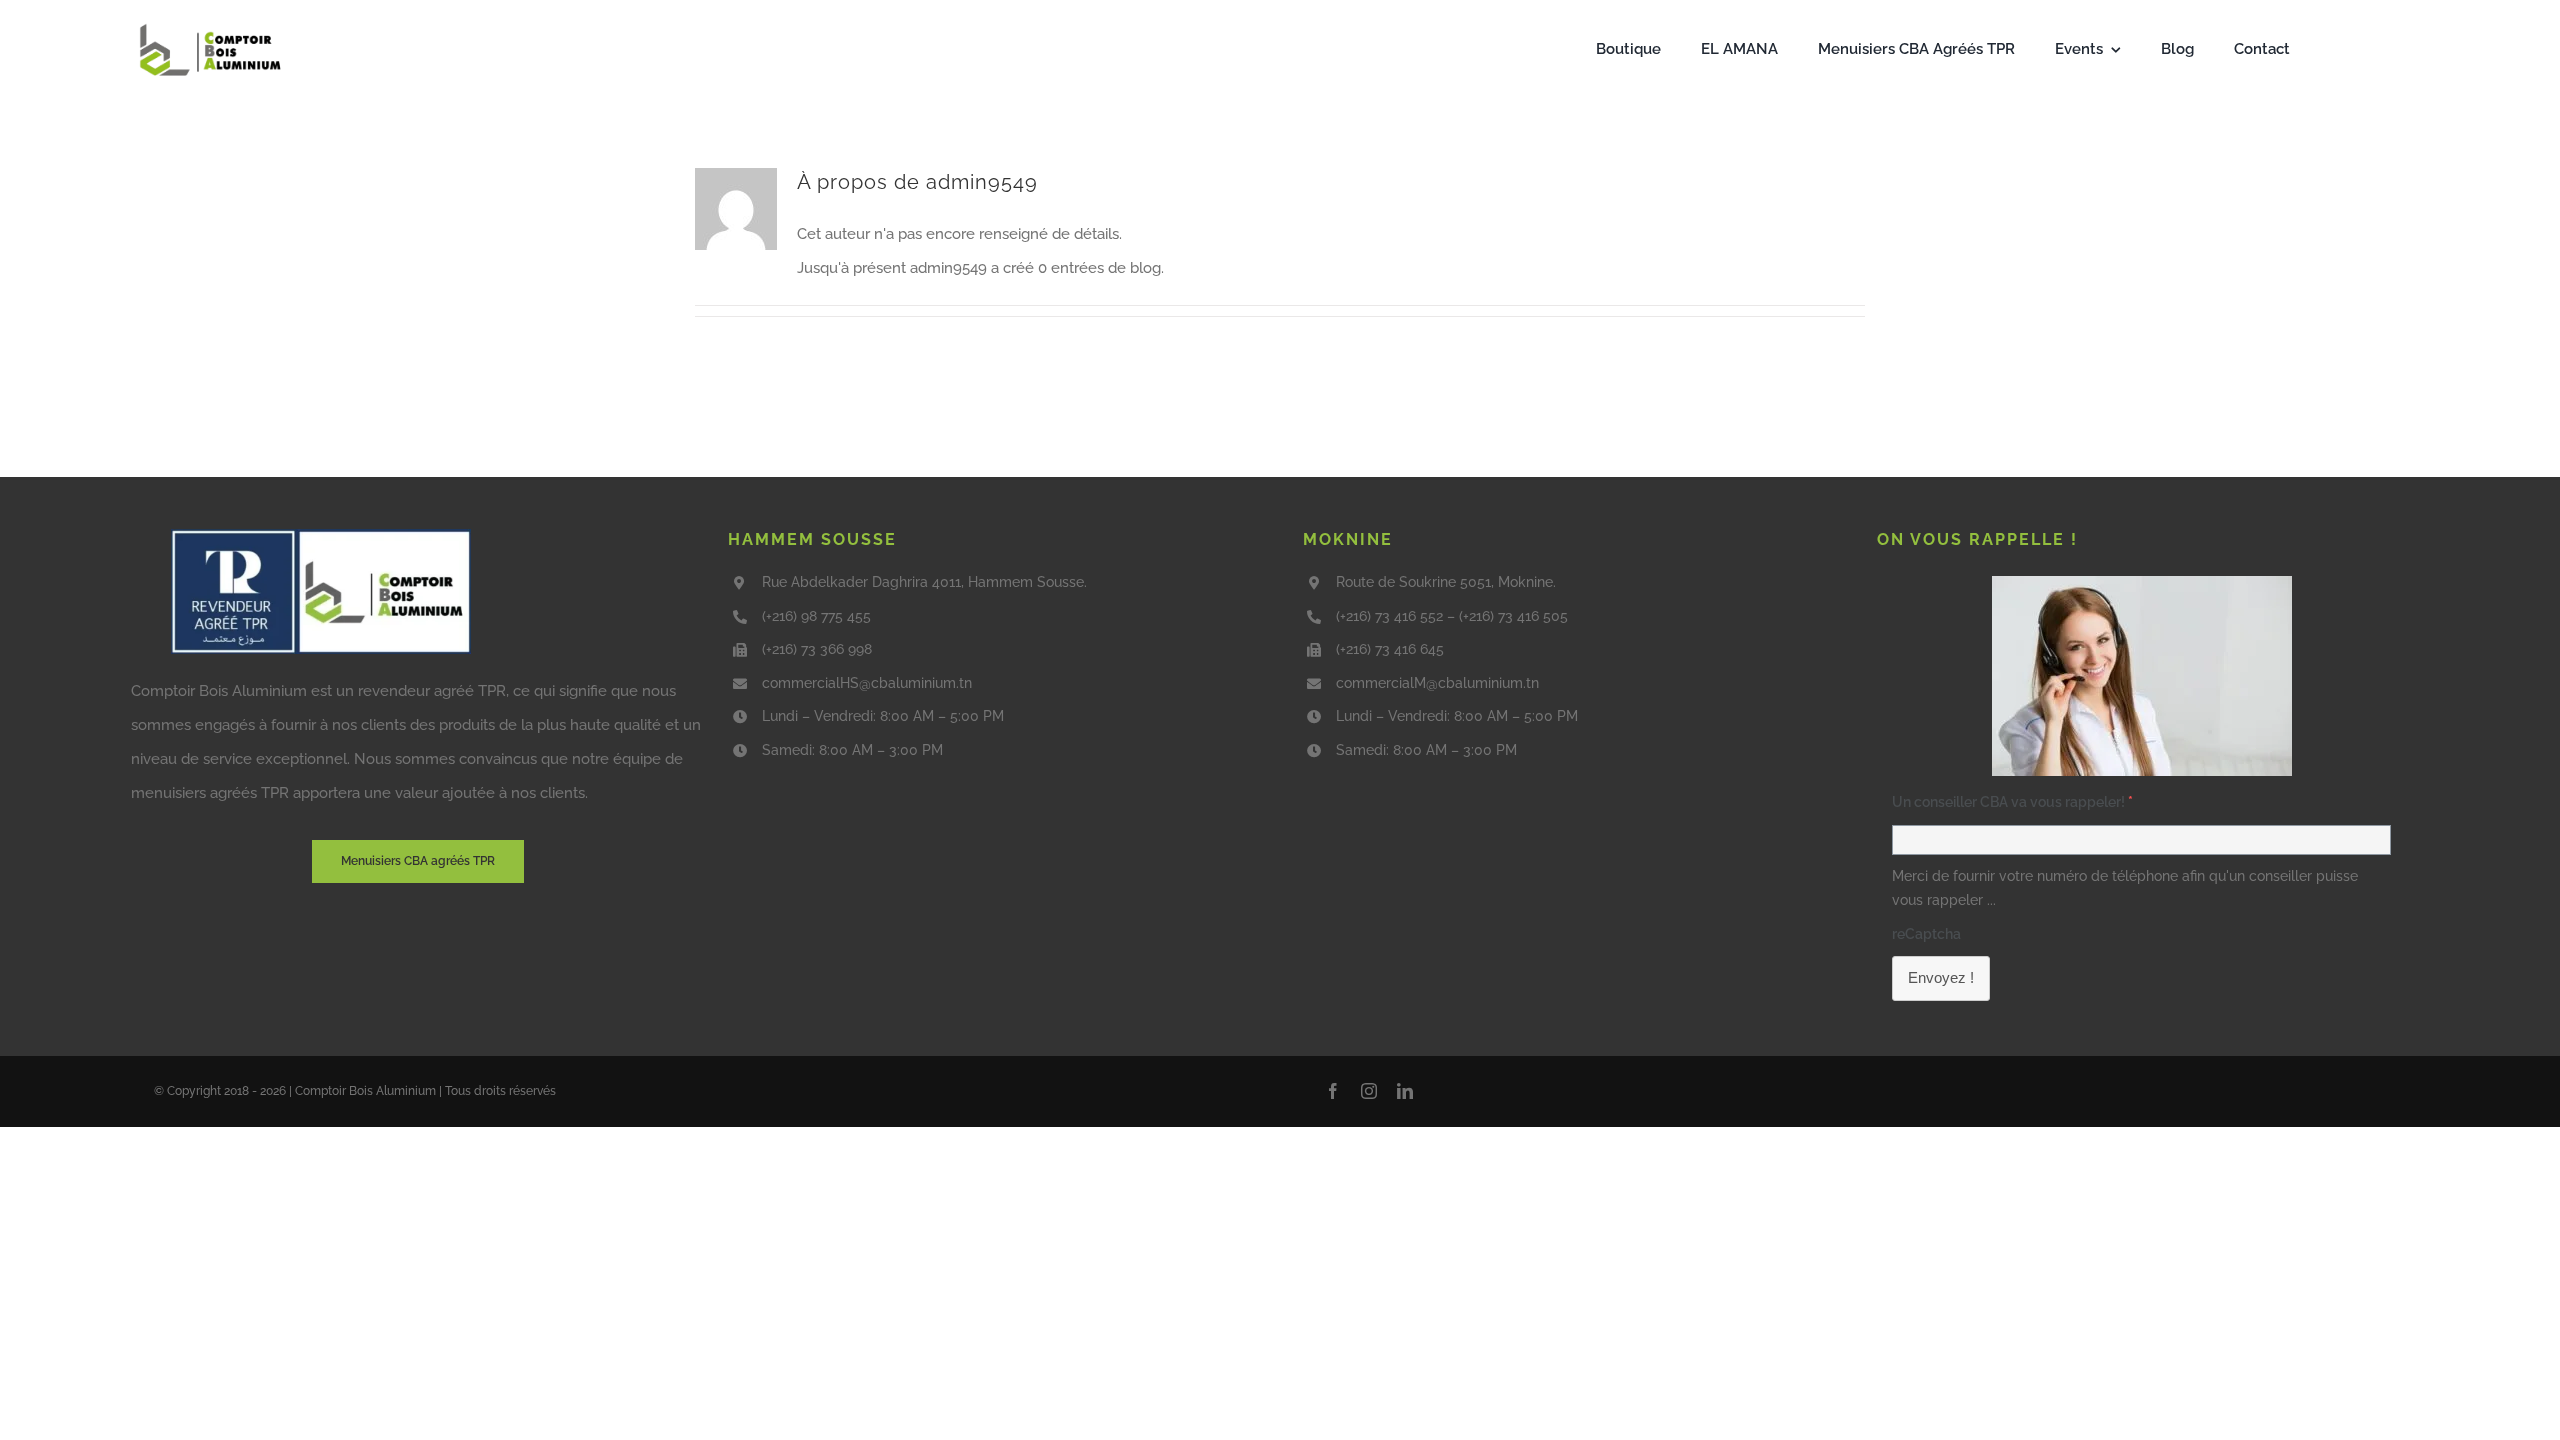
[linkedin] (1405, 1091)
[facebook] (1333, 1091)
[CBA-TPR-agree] (321, 536)
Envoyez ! (1941, 977)
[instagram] (1369, 1091)
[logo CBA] (213, 24)
